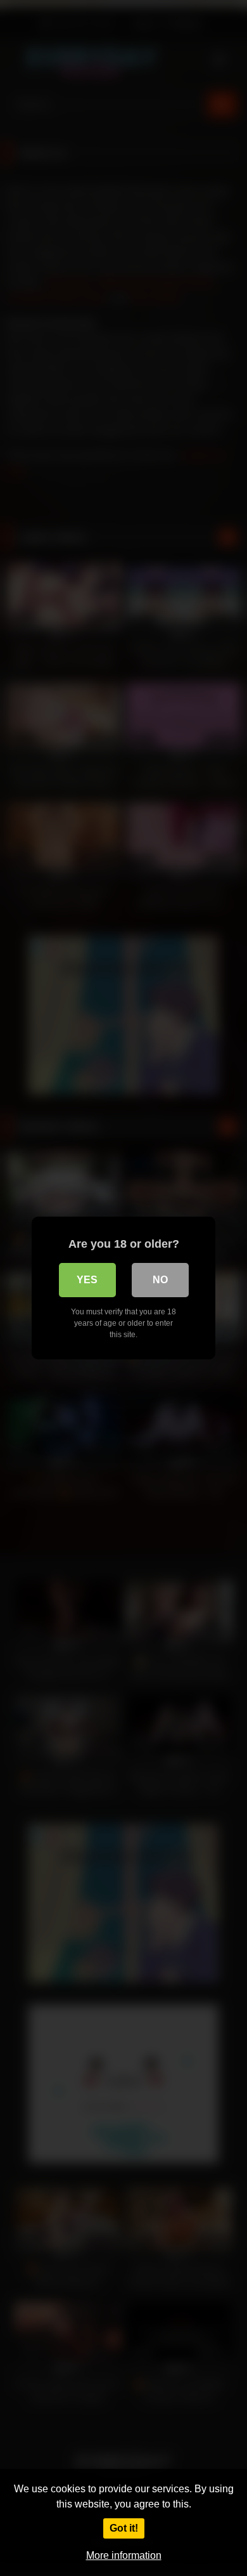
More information (124, 2555)
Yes (87, 1280)
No (160, 1280)
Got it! (124, 2528)
